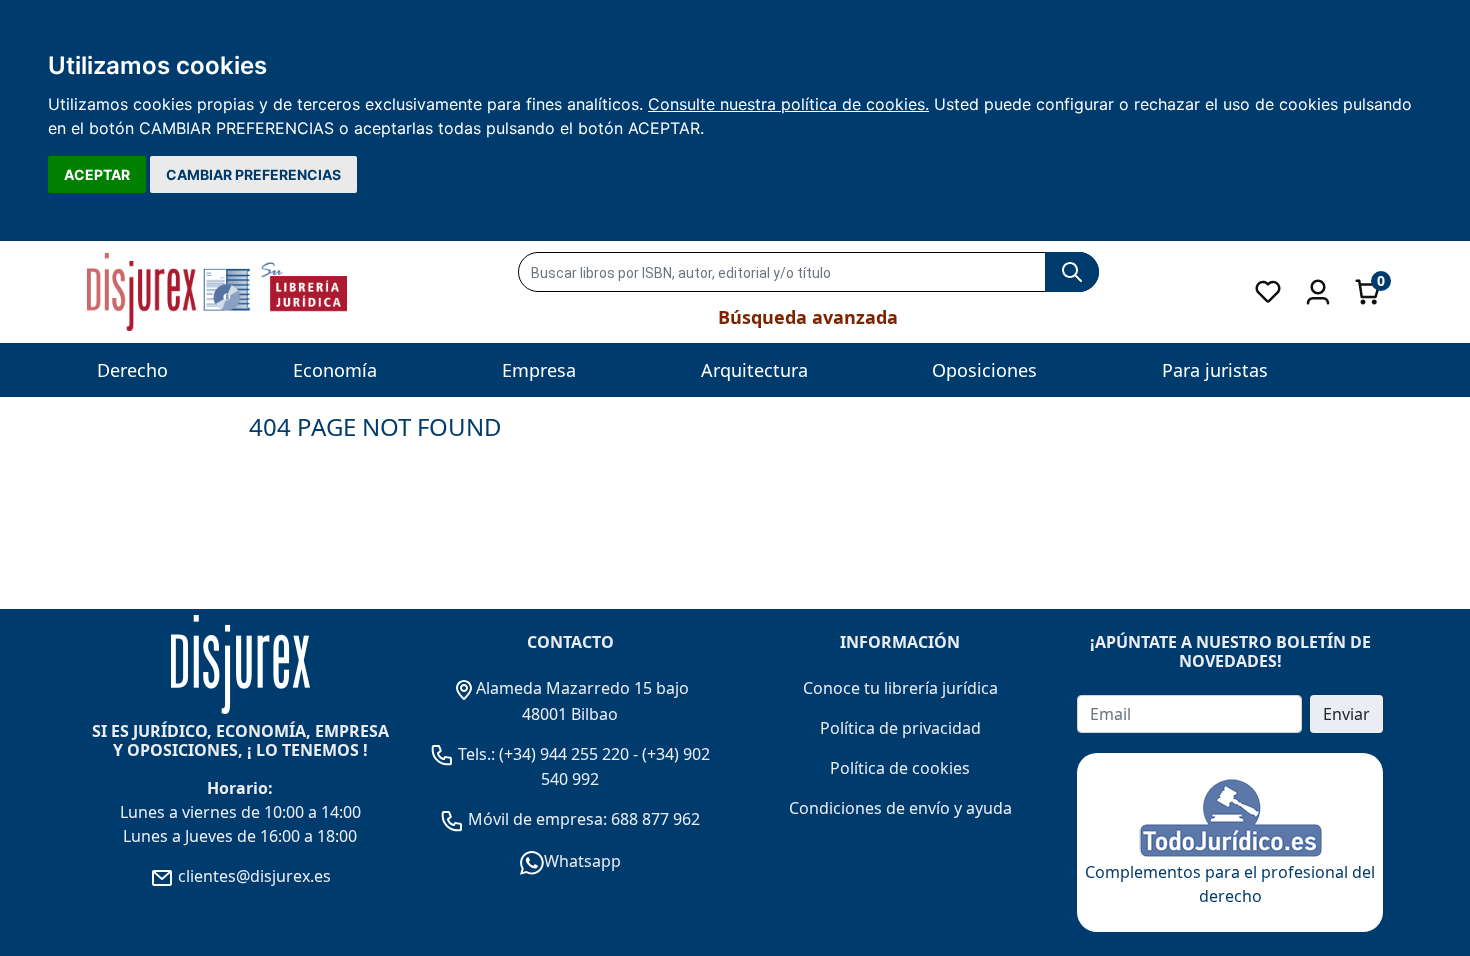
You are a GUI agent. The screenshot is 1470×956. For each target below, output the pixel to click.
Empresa (539, 370)
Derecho (132, 370)
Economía (335, 370)
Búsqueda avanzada (808, 317)
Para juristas (1215, 370)
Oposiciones (984, 370)
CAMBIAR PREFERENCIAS (253, 174)
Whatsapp (582, 861)
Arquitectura (754, 370)
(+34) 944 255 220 (564, 754)
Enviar (1346, 714)
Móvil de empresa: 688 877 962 (582, 819)
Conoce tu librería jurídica (900, 688)
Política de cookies (900, 768)
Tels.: (476, 754)
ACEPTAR (97, 174)
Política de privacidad (900, 728)
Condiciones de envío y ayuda (900, 808)
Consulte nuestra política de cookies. (788, 104)
